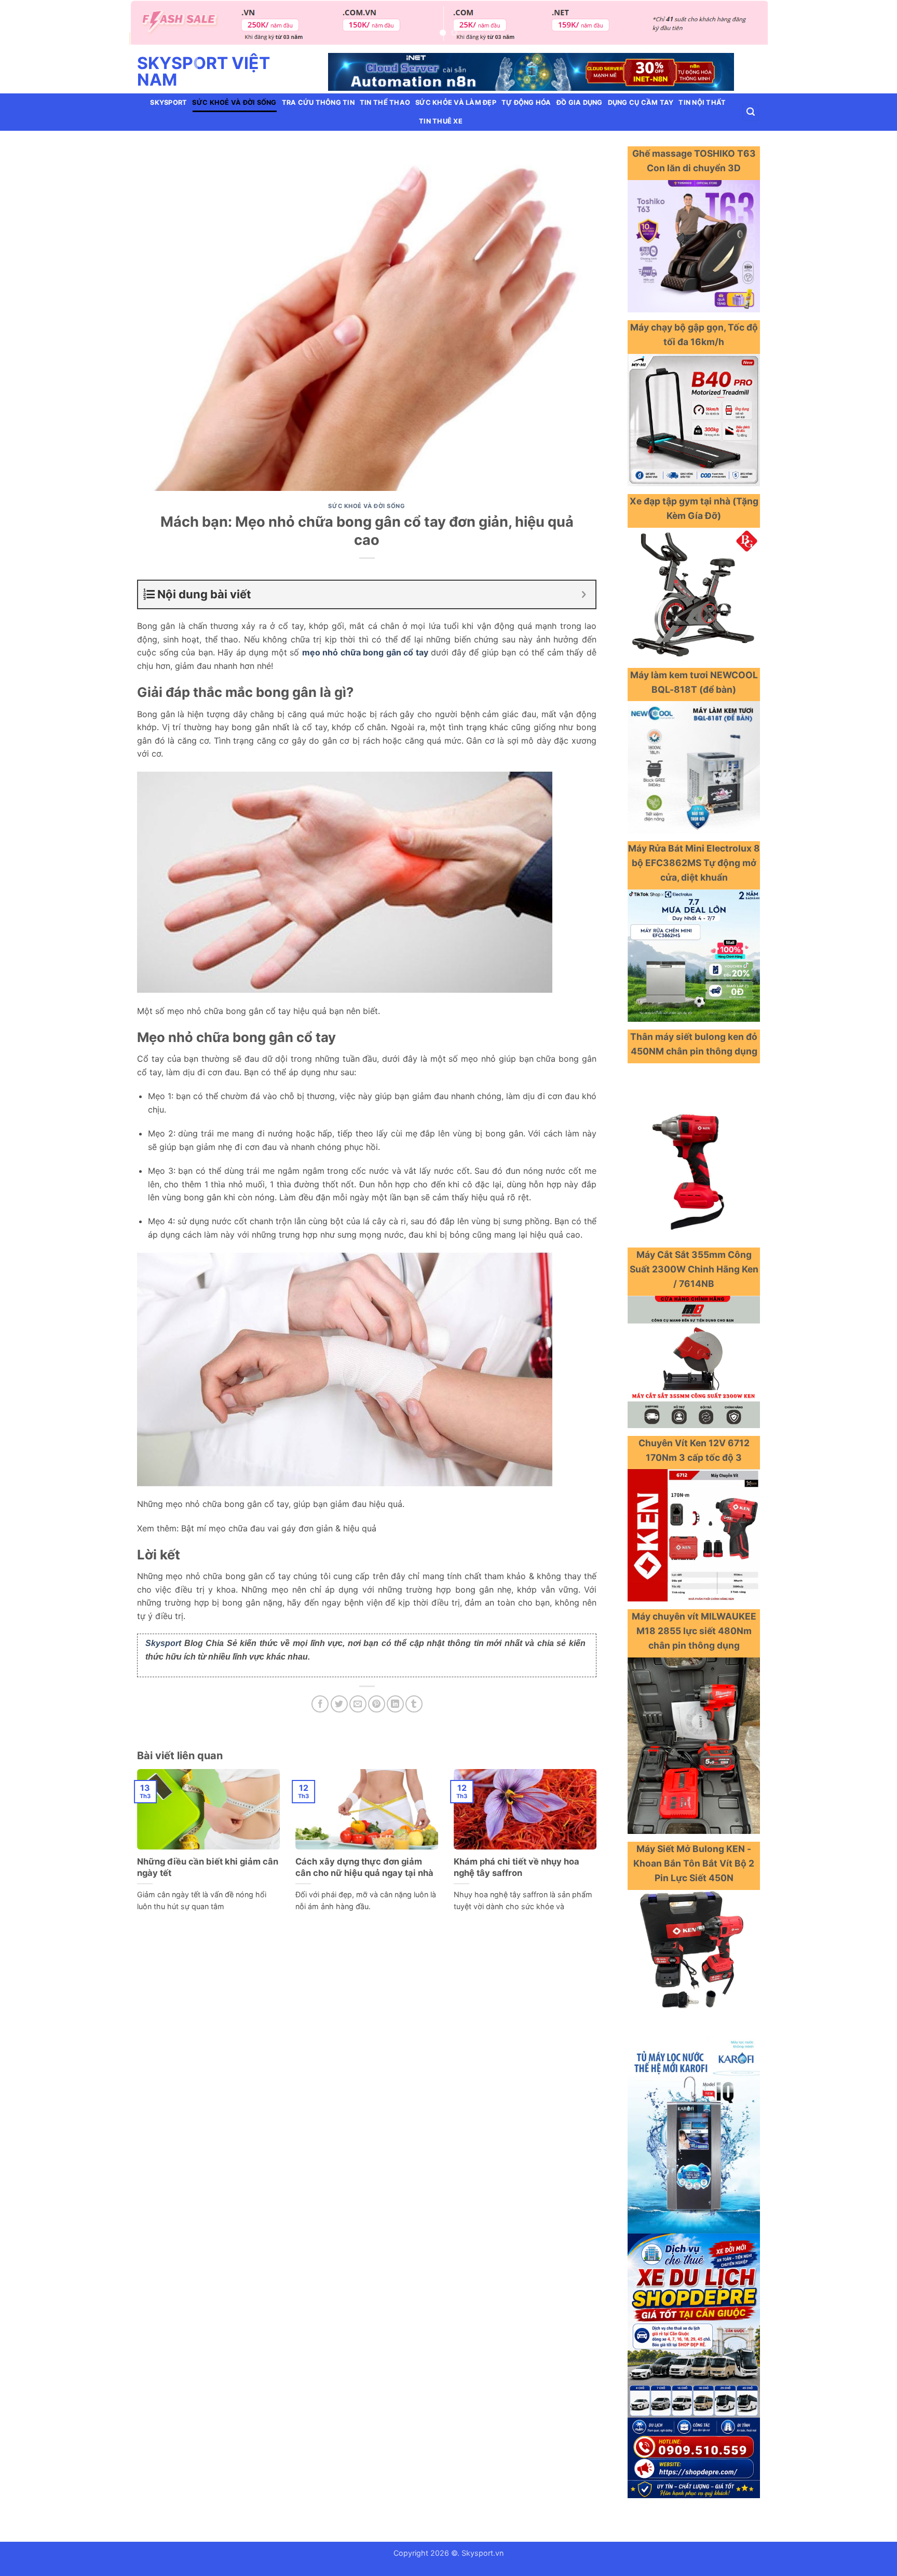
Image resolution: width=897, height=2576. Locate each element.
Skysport (168, 102)
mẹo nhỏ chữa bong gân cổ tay (365, 652)
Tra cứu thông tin (318, 102)
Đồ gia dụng (580, 102)
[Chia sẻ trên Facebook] (320, 1704)
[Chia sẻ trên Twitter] (339, 1704)
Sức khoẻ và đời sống (234, 102)
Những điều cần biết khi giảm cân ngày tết (208, 1867)
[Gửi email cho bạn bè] (358, 1704)
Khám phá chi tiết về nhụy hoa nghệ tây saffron (517, 1867)
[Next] (742, 28)
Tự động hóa (526, 102)
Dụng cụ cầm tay (641, 102)
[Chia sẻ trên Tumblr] (414, 1704)
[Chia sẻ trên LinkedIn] (395, 1704)
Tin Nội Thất (702, 102)
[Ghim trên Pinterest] (377, 1704)
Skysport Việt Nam (203, 72)
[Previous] (155, 28)
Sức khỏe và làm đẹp (456, 102)
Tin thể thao (385, 102)
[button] (751, 112)
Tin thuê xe (441, 121)
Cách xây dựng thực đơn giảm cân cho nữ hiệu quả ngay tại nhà (364, 1867)
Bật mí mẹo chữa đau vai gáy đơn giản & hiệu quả (279, 1528)
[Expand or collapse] (584, 594)
